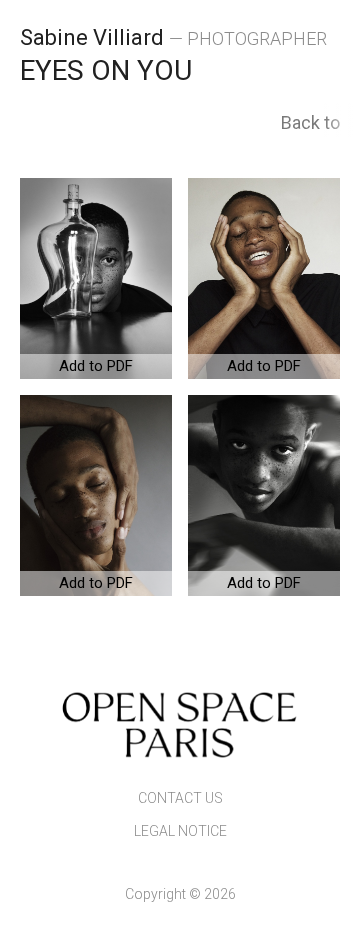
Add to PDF (96, 366)
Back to (310, 122)
